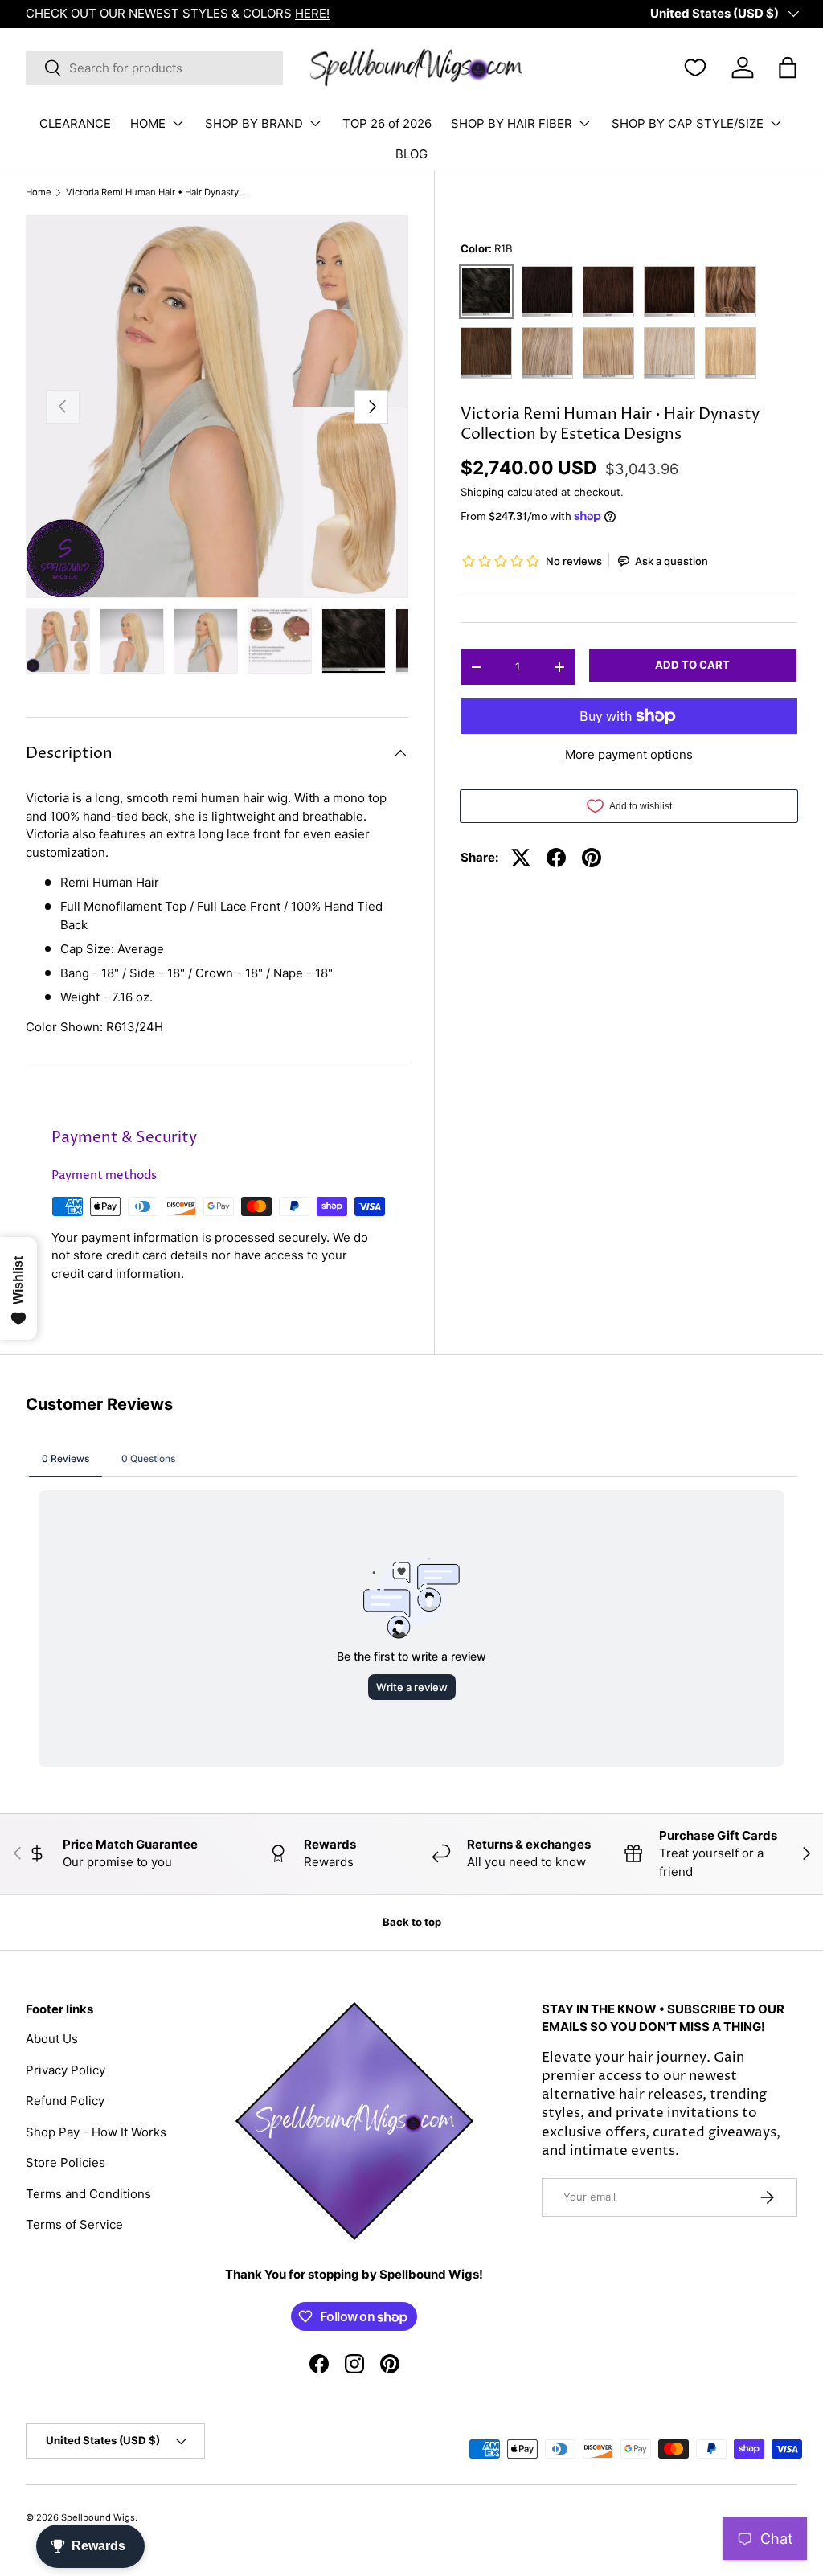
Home (39, 192)
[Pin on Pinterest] (592, 858)
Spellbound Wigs (98, 2517)
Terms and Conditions (88, 2194)
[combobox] (154, 68)
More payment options (629, 754)
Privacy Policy (66, 2070)
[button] (788, 68)
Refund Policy (65, 2101)
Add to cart (692, 665)
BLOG (411, 154)
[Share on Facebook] (556, 858)
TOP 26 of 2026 (387, 123)
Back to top (412, 1922)
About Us (52, 2039)
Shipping (482, 492)
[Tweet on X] (521, 858)
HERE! (312, 13)
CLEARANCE (75, 123)
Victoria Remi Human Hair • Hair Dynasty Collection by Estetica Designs (156, 192)
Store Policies (66, 2162)
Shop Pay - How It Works (96, 2132)
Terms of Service (74, 2224)
